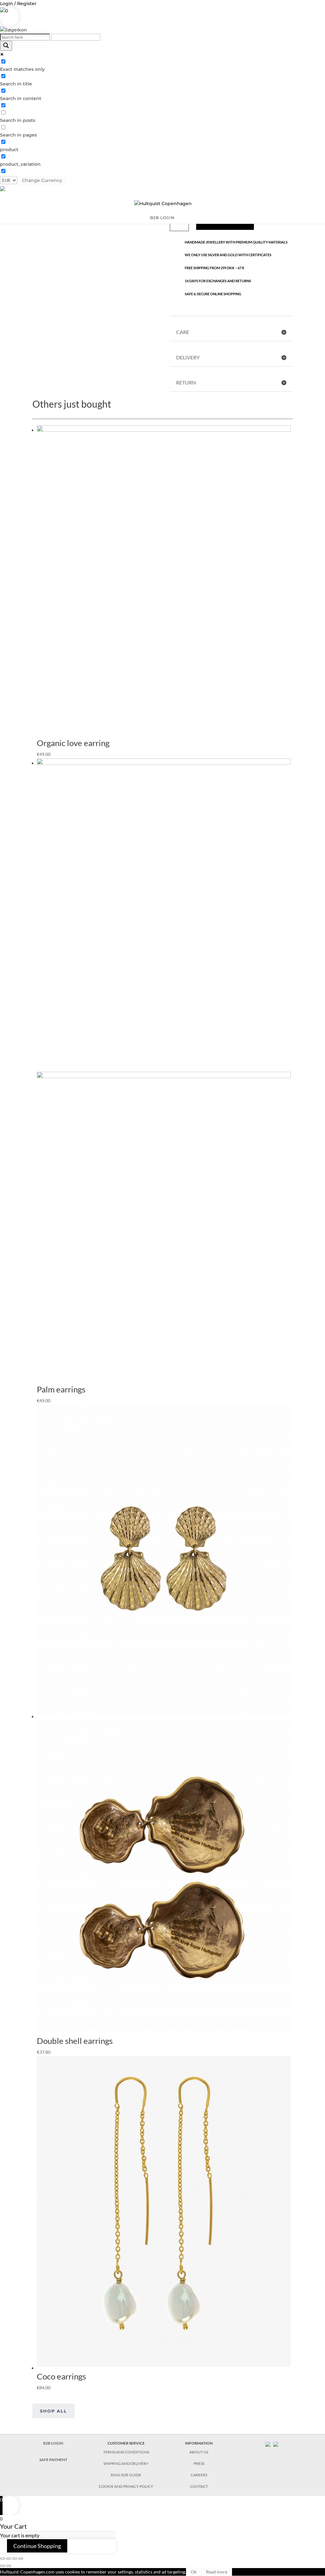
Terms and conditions (126, 2452)
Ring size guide (126, 2475)
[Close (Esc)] (3, 2559)
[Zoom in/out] (21, 2559)
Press (199, 2463)
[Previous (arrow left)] (3, 2566)
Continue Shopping (37, 2546)
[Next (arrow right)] (9, 2566)
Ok (194, 2572)
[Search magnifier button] (6, 46)
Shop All (53, 2411)
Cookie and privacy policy (126, 2486)
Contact (199, 2486)
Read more (217, 2572)
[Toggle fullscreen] (15, 2559)
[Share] (9, 2559)
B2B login (162, 218)
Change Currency (42, 180)
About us (199, 2452)
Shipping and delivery (126, 2463)
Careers (199, 2475)
